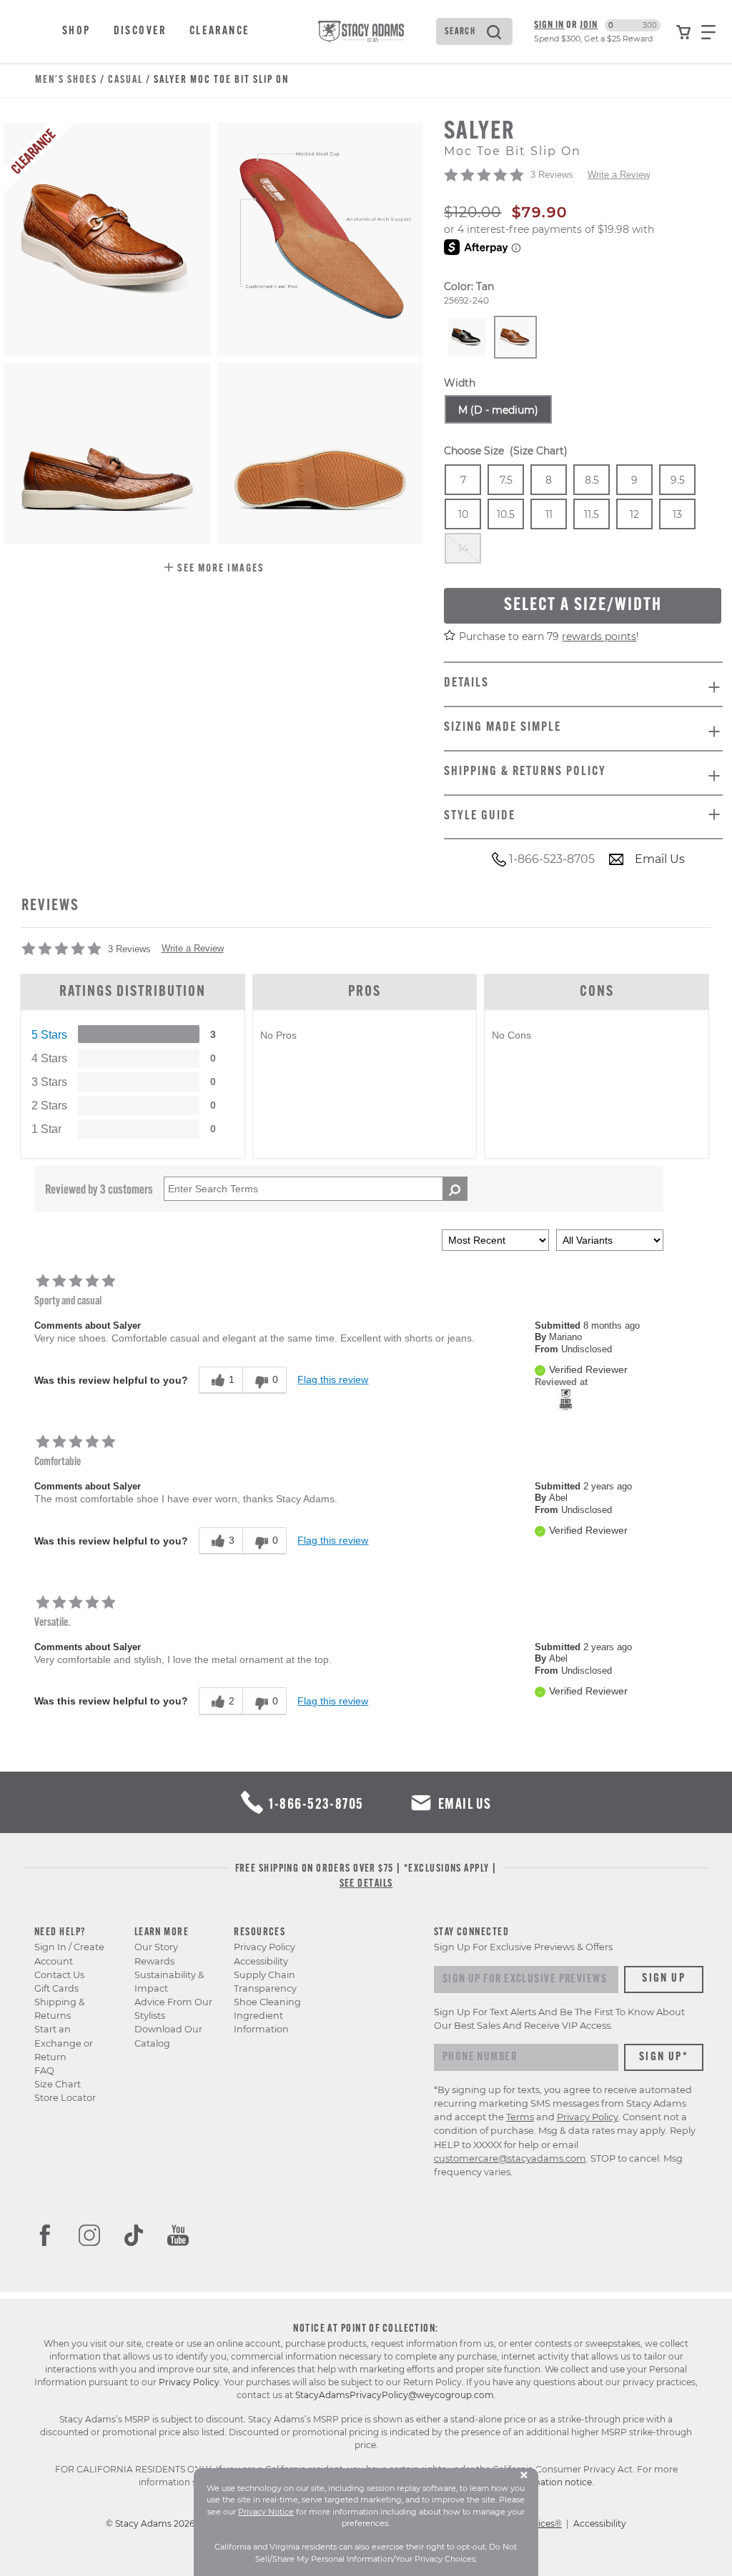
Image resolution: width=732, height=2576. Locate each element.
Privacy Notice (266, 2512)
